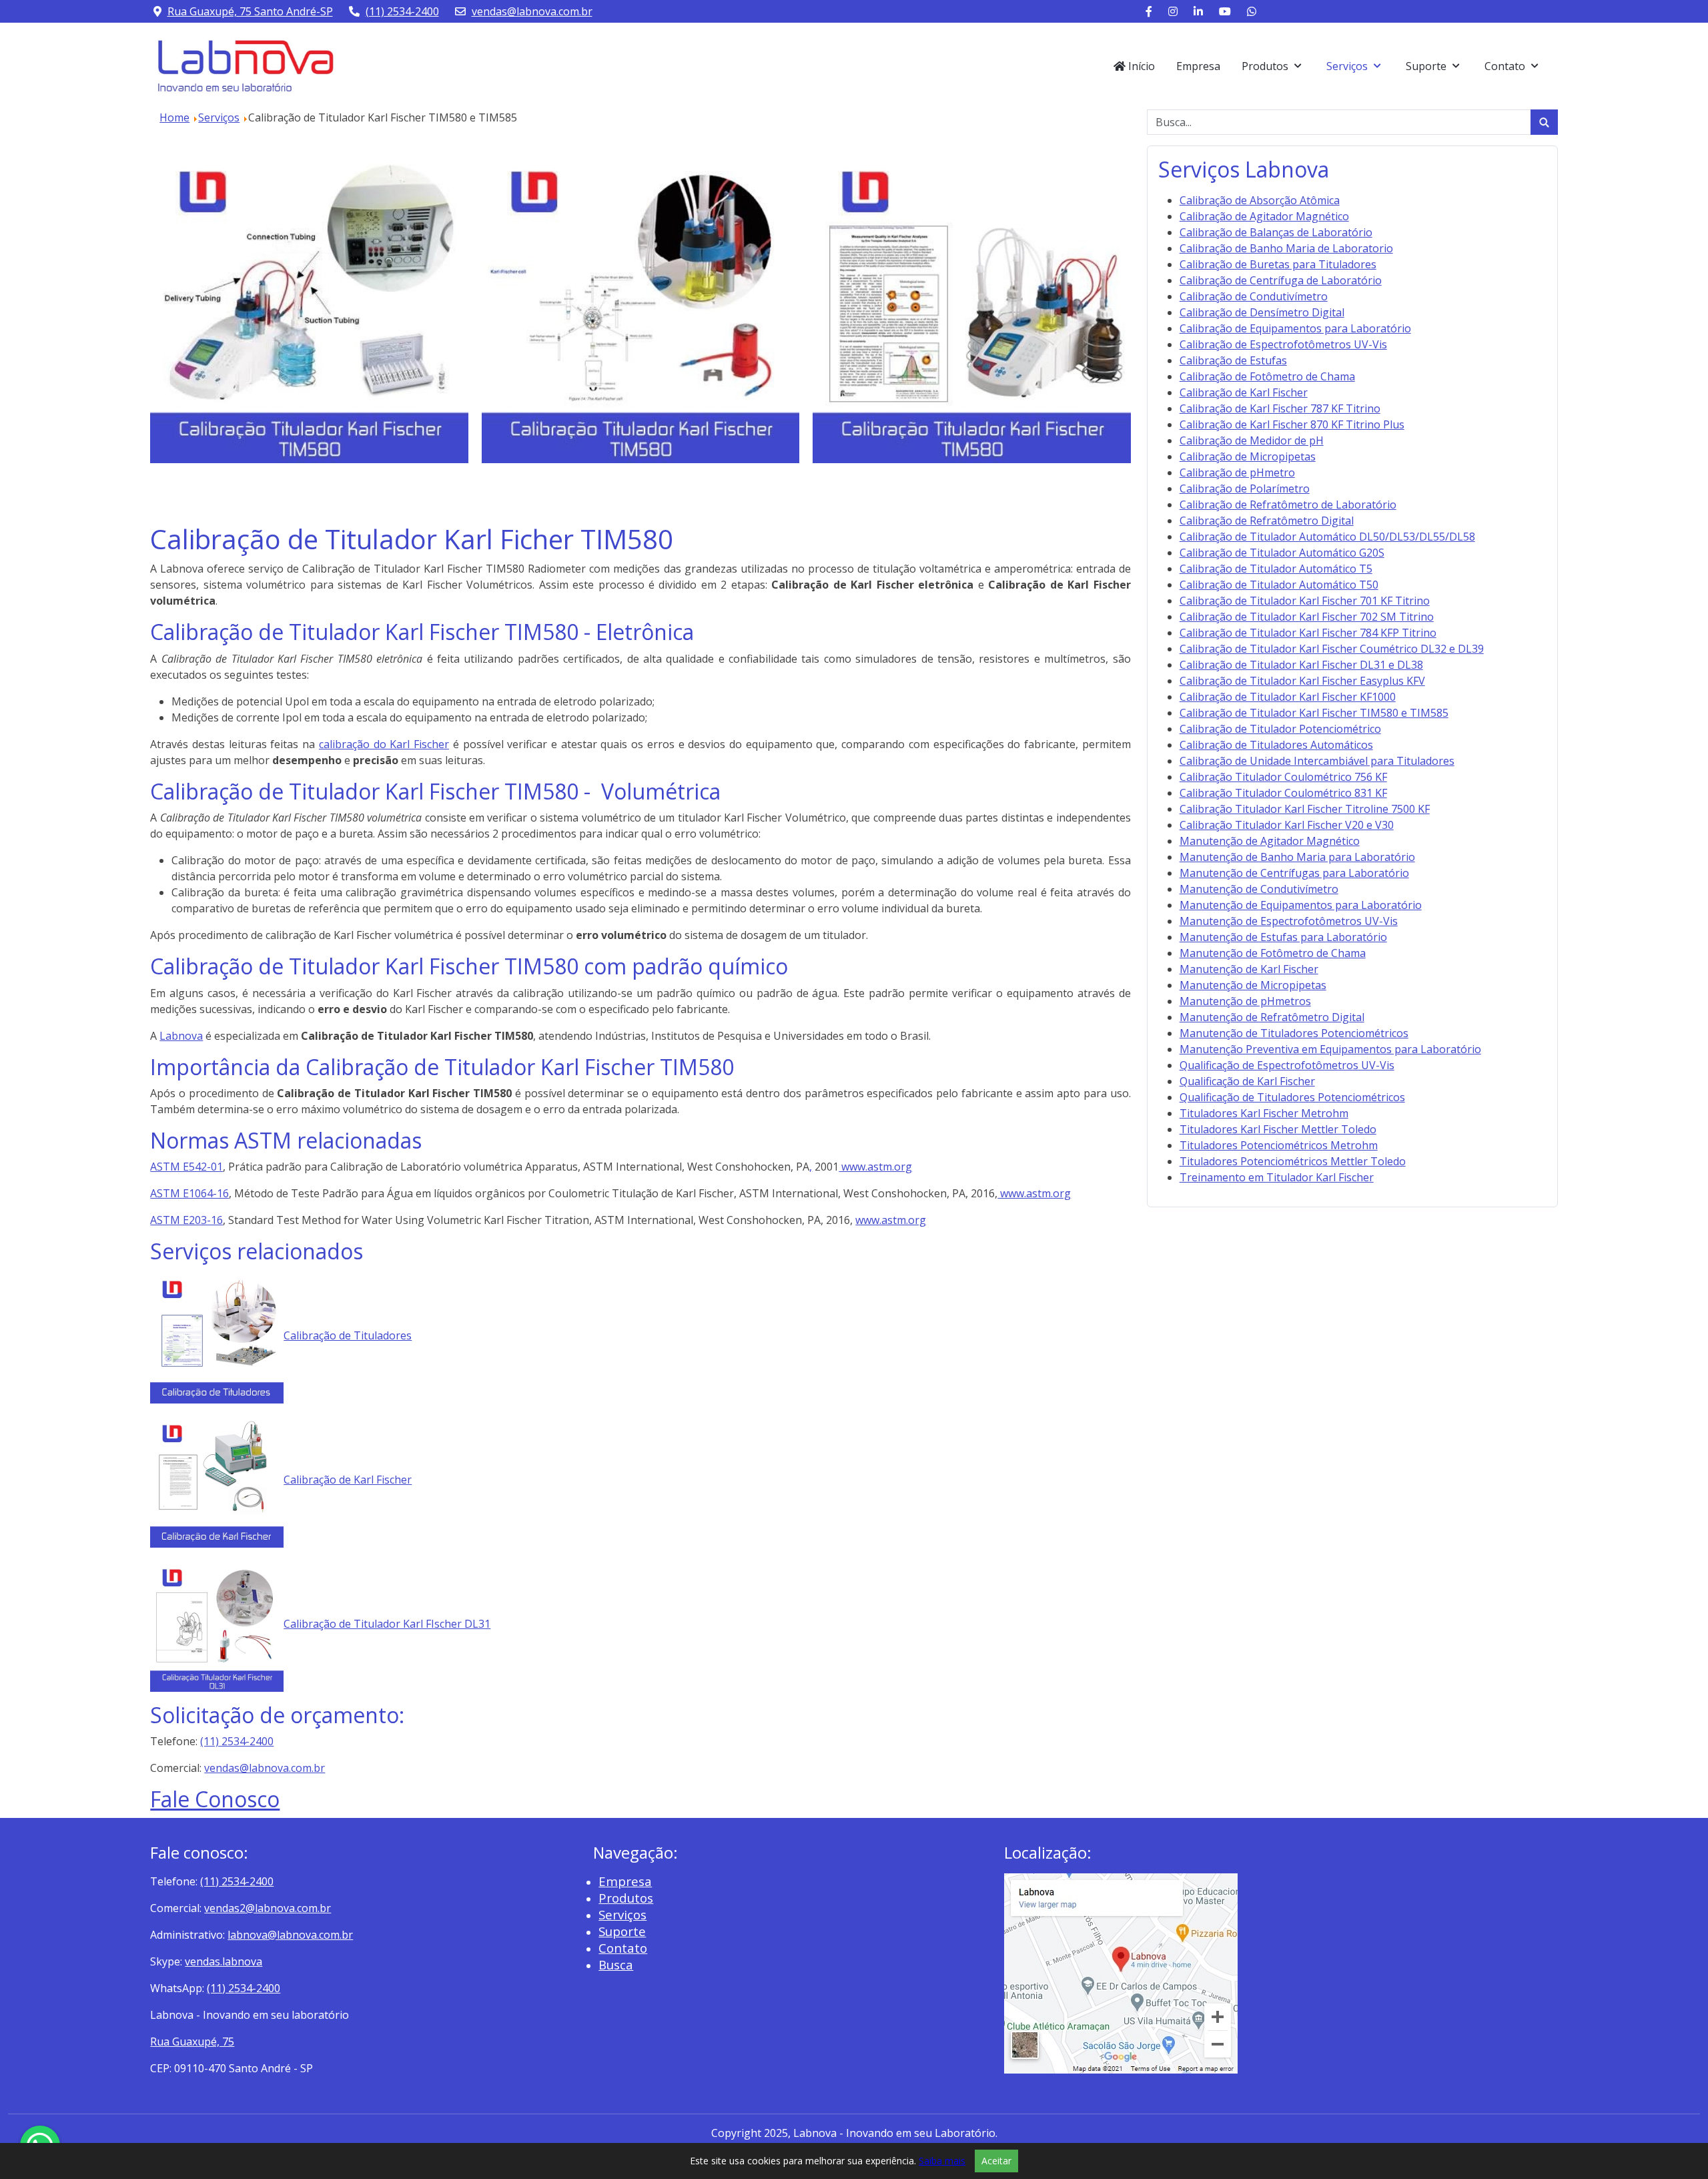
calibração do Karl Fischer (384, 744)
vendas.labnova (224, 1961)
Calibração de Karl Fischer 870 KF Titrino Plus (1292, 424)
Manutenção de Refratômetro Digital (1272, 1017)
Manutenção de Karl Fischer (1249, 969)
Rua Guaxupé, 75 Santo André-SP (250, 11)
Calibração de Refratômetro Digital (1267, 521)
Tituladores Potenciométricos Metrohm (1279, 1145)
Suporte (622, 1931)
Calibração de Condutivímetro (1254, 296)
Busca (616, 1964)
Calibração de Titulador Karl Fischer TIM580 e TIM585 (1314, 713)
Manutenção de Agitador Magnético (1270, 841)
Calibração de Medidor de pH (1252, 440)
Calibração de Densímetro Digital (1262, 312)
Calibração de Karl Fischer (348, 1480)
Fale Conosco (215, 1799)
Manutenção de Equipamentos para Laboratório (1301, 905)
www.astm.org (875, 1167)
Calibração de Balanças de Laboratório (1276, 232)
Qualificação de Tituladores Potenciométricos (1292, 1097)
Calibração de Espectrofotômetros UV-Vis (1283, 344)
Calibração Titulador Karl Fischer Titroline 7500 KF (1305, 809)
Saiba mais (942, 2161)
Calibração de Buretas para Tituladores (1278, 264)
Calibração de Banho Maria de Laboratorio (1286, 248)
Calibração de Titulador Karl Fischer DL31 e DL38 (1301, 665)
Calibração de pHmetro (1237, 473)
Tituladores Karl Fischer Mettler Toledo (1278, 1129)
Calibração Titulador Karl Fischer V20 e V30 (1287, 825)
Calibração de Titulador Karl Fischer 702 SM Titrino (1307, 617)
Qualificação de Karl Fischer (1247, 1081)
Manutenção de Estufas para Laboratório (1283, 937)
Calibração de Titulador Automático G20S (1282, 553)
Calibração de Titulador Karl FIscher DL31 (387, 1624)
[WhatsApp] (1252, 11)
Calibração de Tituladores (348, 1335)
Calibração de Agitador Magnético (1264, 216)
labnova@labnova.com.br (290, 1935)
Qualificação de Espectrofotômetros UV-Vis (1287, 1065)
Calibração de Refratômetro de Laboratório (1288, 505)
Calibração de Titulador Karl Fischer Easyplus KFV (1302, 681)
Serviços (622, 1914)
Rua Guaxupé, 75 (192, 2042)
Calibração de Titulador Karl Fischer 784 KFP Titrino (1308, 633)
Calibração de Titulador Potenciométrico (1280, 729)
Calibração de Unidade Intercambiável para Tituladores (1317, 761)
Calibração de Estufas (1233, 360)
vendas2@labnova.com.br (268, 1908)
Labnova (181, 1036)
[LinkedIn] (1198, 11)
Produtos (626, 1898)
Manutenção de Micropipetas (1253, 985)
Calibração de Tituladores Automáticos (1276, 745)
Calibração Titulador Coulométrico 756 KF (1283, 777)
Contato (623, 1948)
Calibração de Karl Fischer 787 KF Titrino (1280, 408)
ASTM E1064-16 (189, 1193)
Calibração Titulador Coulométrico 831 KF (1283, 793)
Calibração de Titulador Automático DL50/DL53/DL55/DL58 (1327, 537)
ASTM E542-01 (186, 1167)
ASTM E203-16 (186, 1220)
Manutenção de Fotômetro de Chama (1273, 953)
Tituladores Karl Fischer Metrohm (1264, 1113)
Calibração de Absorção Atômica (1260, 200)
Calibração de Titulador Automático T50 (1279, 585)
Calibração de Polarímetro (1245, 489)
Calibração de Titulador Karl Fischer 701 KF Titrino (1305, 601)
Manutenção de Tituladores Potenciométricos (1294, 1033)
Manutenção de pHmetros (1245, 1001)
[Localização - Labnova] (1121, 1972)
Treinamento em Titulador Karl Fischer (1277, 1177)
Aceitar (996, 2161)
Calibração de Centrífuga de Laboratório (1281, 280)
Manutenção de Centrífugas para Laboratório (1294, 873)
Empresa (625, 1881)
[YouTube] (1225, 11)
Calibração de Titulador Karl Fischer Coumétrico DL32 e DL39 (1332, 649)
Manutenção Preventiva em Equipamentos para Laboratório (1330, 1049)
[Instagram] (1173, 11)
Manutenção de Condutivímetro (1259, 889)
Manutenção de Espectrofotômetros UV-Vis (1289, 921)
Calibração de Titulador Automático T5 (1276, 569)
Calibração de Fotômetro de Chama (1267, 376)
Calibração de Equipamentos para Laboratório (1295, 328)
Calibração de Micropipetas (1248, 456)
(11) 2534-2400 (402, 11)
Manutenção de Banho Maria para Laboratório (1297, 857)
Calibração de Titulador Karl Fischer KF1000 (1288, 697)
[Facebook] (1149, 11)
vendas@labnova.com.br (532, 11)
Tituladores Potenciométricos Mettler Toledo (1293, 1161)
